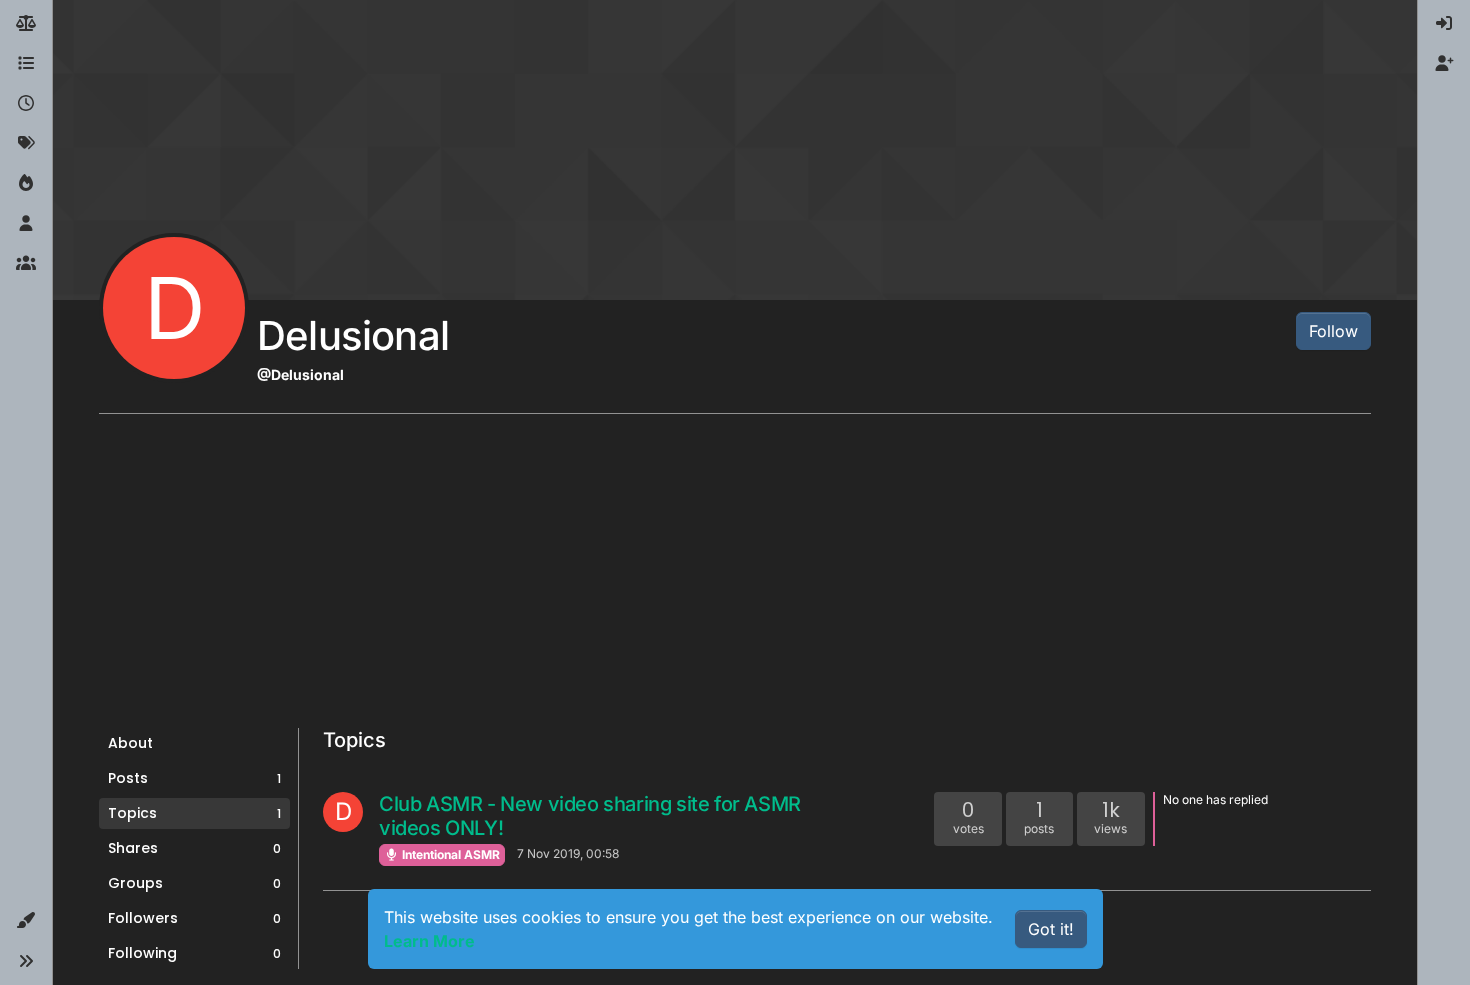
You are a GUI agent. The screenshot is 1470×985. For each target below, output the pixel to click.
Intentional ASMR (449, 854)
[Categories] (26, 64)
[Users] (26, 224)
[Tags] (26, 144)
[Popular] (26, 184)
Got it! (1051, 929)
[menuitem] (1444, 24)
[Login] (1444, 24)
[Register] (1444, 64)
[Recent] (26, 104)
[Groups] (26, 264)
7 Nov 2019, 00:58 (568, 853)
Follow (1333, 331)
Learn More (429, 941)
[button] (26, 921)
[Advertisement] (735, 578)
